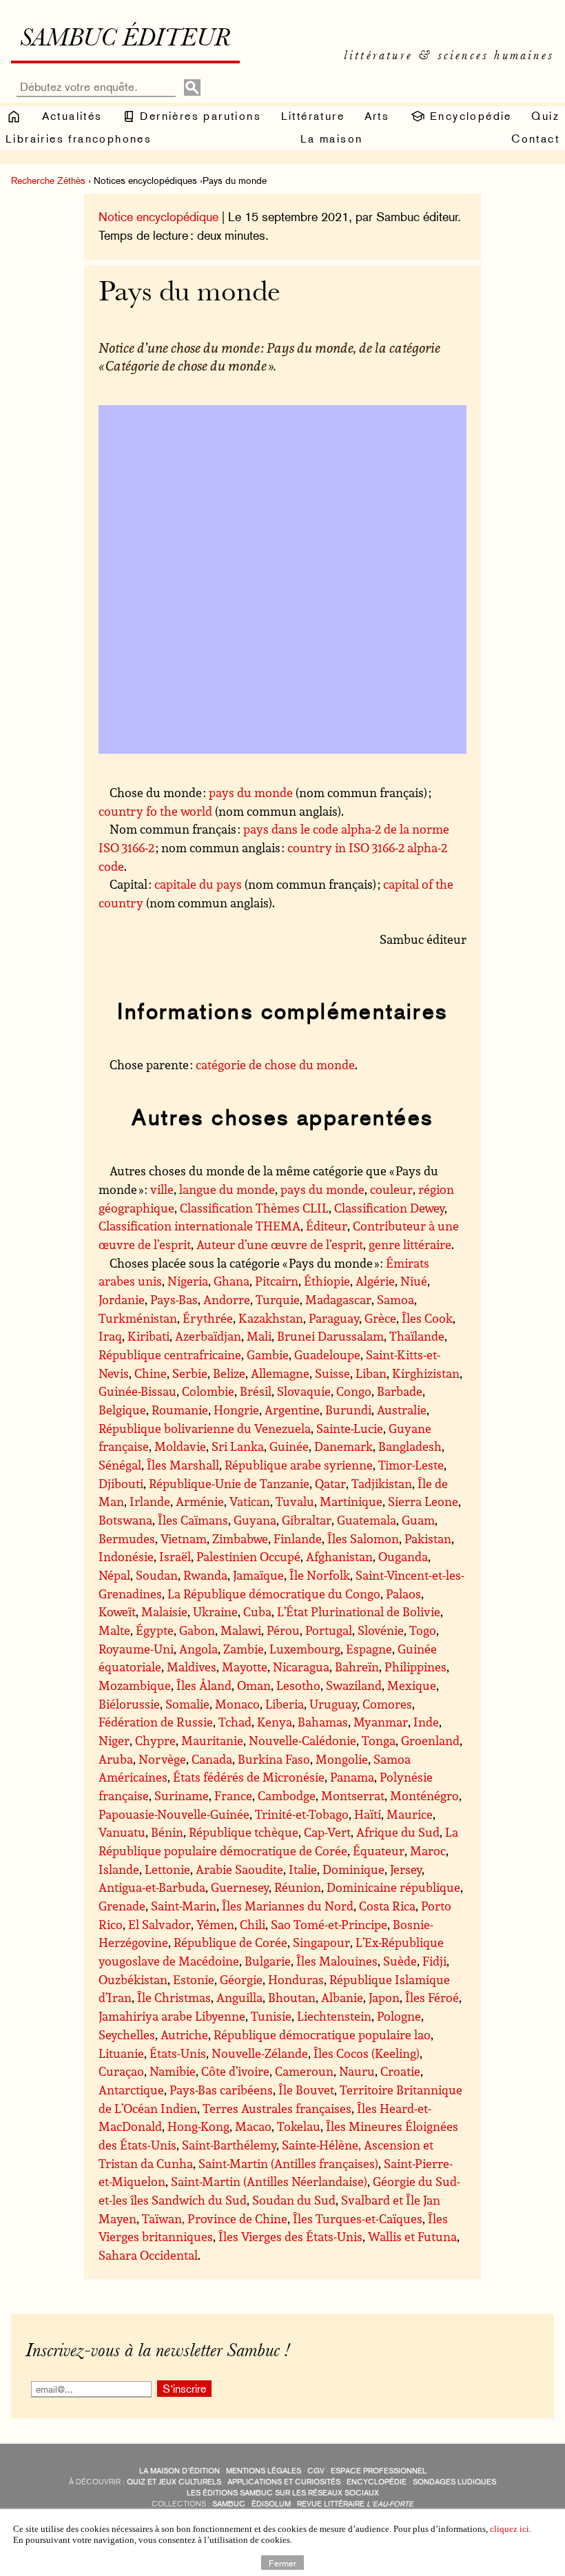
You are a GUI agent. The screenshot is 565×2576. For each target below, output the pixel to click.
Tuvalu (295, 1501)
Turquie (278, 1299)
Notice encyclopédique (158, 217)
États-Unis (178, 2053)
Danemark (343, 1446)
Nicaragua (301, 1667)
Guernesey (240, 1887)
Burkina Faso (274, 1759)
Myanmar (381, 1722)
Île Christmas (174, 1997)
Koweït (117, 1611)
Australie (402, 1410)
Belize (229, 1373)
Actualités (72, 116)
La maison (332, 139)
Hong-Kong (198, 2126)
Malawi (241, 1630)
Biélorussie (129, 1704)
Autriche (184, 2034)
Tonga (379, 1740)
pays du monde (251, 792)
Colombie (208, 1391)
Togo (423, 1630)
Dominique (353, 1869)
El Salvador (160, 1924)
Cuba (257, 1611)
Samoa (395, 1299)
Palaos (403, 1594)
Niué (414, 1281)
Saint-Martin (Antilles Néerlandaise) (269, 2181)
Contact (535, 139)
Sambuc (229, 2504)
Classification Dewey (389, 1208)
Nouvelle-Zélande (260, 2053)
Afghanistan (339, 1556)
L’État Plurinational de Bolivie (359, 1611)
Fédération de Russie (156, 1722)
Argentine (292, 1410)
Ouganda (403, 1556)
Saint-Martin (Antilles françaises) (288, 2163)
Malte (114, 1630)
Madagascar (338, 1299)
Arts (377, 116)
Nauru (357, 2071)
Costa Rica (387, 1906)
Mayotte (245, 1667)
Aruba (116, 1759)
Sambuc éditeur (125, 40)
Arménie (200, 1501)
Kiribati (148, 1336)
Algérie (375, 1281)
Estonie (194, 1979)
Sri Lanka (238, 1446)
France (233, 1795)
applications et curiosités (284, 2482)
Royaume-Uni (136, 1649)
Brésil (256, 1391)
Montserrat (353, 1795)
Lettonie (167, 1869)
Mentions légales (264, 2471)
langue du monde (227, 1189)
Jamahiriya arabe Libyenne (172, 2016)
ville (162, 1189)
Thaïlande (417, 1336)
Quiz (545, 116)
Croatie (400, 2071)
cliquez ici (510, 2529)
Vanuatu (122, 1832)
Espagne (369, 1649)
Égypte (155, 1630)
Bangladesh (410, 1446)
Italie (303, 1869)
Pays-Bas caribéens (221, 2090)
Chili (253, 1924)
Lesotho (298, 1685)
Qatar (330, 1483)
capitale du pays (198, 884)
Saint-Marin (184, 1906)
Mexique (412, 1685)
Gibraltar (307, 1520)
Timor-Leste (411, 1465)
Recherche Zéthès (48, 181)
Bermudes (127, 1538)
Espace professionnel (379, 2471)
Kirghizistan (426, 1373)
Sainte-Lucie (350, 1428)
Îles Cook (427, 1318)
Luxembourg (305, 1649)
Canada (212, 1759)
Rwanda (205, 1575)
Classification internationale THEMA (199, 1226)
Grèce (380, 1318)
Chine (151, 1373)
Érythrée (208, 1318)
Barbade (400, 1391)
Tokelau (299, 2126)
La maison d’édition (179, 2471)
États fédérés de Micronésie (249, 1777)
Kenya (275, 1722)
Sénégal (120, 1465)
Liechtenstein (334, 2016)
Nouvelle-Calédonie (302, 1740)
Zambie (244, 1649)
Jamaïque (258, 1575)
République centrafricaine (170, 1354)
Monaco (237, 1704)
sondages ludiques (454, 2482)
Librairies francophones (79, 139)
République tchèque (244, 1832)
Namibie (173, 2071)
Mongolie (342, 1759)
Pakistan (428, 1538)
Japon (384, 1997)
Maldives (192, 1667)
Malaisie (164, 1611)
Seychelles (127, 2034)
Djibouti (121, 1483)
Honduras (296, 1979)
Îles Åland (204, 1685)
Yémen (215, 1924)
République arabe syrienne (299, 1465)
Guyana (255, 1520)
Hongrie (236, 1410)
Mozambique (135, 1685)
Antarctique (131, 2090)
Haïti (368, 1814)
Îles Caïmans (193, 1520)
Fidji (434, 1961)
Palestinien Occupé (248, 1556)
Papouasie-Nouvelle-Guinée (174, 1814)
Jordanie (122, 1299)
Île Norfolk (320, 1575)
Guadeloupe (327, 1354)
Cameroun (304, 2071)
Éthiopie (327, 1281)
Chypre (155, 1740)
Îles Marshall (183, 1465)
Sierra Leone (423, 1501)
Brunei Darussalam (330, 1336)
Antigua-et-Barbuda (152, 1887)
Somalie (187, 1704)
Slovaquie (304, 1391)
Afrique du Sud (398, 1832)
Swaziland (354, 1685)
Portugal (329, 1630)
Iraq (110, 1336)
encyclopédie (377, 2482)
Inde (426, 1722)
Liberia (285, 1704)
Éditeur (327, 1226)
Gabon (197, 1630)
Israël (175, 1556)
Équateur (379, 1851)
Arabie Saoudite (239, 1869)
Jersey (406, 1869)
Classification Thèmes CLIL (254, 1208)
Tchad (235, 1722)
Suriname (182, 1795)
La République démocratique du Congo (274, 1594)
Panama (352, 1777)
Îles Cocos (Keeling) (367, 2053)
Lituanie (121, 2053)
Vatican (250, 1501)
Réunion (298, 1887)
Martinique (351, 1501)
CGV (316, 2471)
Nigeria (188, 1281)
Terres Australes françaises (277, 2108)
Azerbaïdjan (208, 1336)
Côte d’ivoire (235, 2071)
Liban (371, 1373)
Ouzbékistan (133, 1979)
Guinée (289, 1446)
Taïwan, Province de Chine (215, 2218)
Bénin (167, 1832)
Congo (354, 1391)
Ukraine (215, 1611)
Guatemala (367, 1520)
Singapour (321, 1942)
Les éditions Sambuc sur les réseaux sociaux (283, 2493)
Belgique (122, 1410)
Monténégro (424, 1795)
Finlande (298, 1538)
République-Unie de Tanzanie (229, 1483)
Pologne (399, 2016)
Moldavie (180, 1446)
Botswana (125, 1520)
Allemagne (280, 1373)
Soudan (157, 1575)
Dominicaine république (393, 1887)
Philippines (415, 1667)
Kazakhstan (271, 1318)
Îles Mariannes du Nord (288, 1906)
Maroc (428, 1851)
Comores (387, 1704)
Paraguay (334, 1318)
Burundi (348, 1410)
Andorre (227, 1299)
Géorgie (241, 1979)
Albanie (342, 1997)
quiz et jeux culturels (174, 2482)
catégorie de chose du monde (275, 1064)
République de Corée (230, 1942)
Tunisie (271, 2016)
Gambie (268, 1354)
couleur (391, 1189)
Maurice (410, 1814)
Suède (400, 1961)
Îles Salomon (363, 1538)
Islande (119, 1869)
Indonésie (126, 1556)
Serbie (190, 1373)
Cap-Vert (327, 1832)
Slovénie (381, 1630)
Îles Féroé (432, 1997)
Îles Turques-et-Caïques (358, 2218)
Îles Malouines (337, 1961)
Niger (114, 1740)
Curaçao (121, 2071)
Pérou (283, 1630)
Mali (259, 1336)
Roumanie (180, 1410)
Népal (114, 1575)
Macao (253, 2126)
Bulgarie (268, 1961)
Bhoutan (292, 1997)
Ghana (232, 1281)
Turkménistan (138, 1318)
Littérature (313, 116)
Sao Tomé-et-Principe (329, 1924)
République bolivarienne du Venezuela (205, 1428)
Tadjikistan (382, 1483)
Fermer (282, 2562)
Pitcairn (277, 1281)
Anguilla (239, 1997)
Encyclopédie (469, 116)
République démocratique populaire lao (322, 2034)
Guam (418, 1520)
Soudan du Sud (294, 2200)
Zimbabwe (240, 1538)
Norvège (162, 1759)
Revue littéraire (355, 2504)
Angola (198, 1649)
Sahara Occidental (148, 2255)
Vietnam (184, 1538)
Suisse (332, 1373)
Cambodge (287, 1795)
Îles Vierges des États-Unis (290, 2236)
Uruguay (333, 1704)
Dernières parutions (198, 116)
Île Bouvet (306, 2090)
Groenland (430, 1740)
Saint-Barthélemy (229, 2145)
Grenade (122, 1906)
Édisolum (271, 2504)
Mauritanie (212, 1740)
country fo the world (155, 811)
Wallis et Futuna (412, 2236)
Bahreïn (357, 1667)
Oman (254, 1685)
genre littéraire (410, 1244)
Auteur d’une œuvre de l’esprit (280, 1244)
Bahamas (323, 1722)
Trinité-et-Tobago (302, 1814)
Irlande (150, 1501)
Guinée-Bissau (137, 1391)
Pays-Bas (174, 1299)
